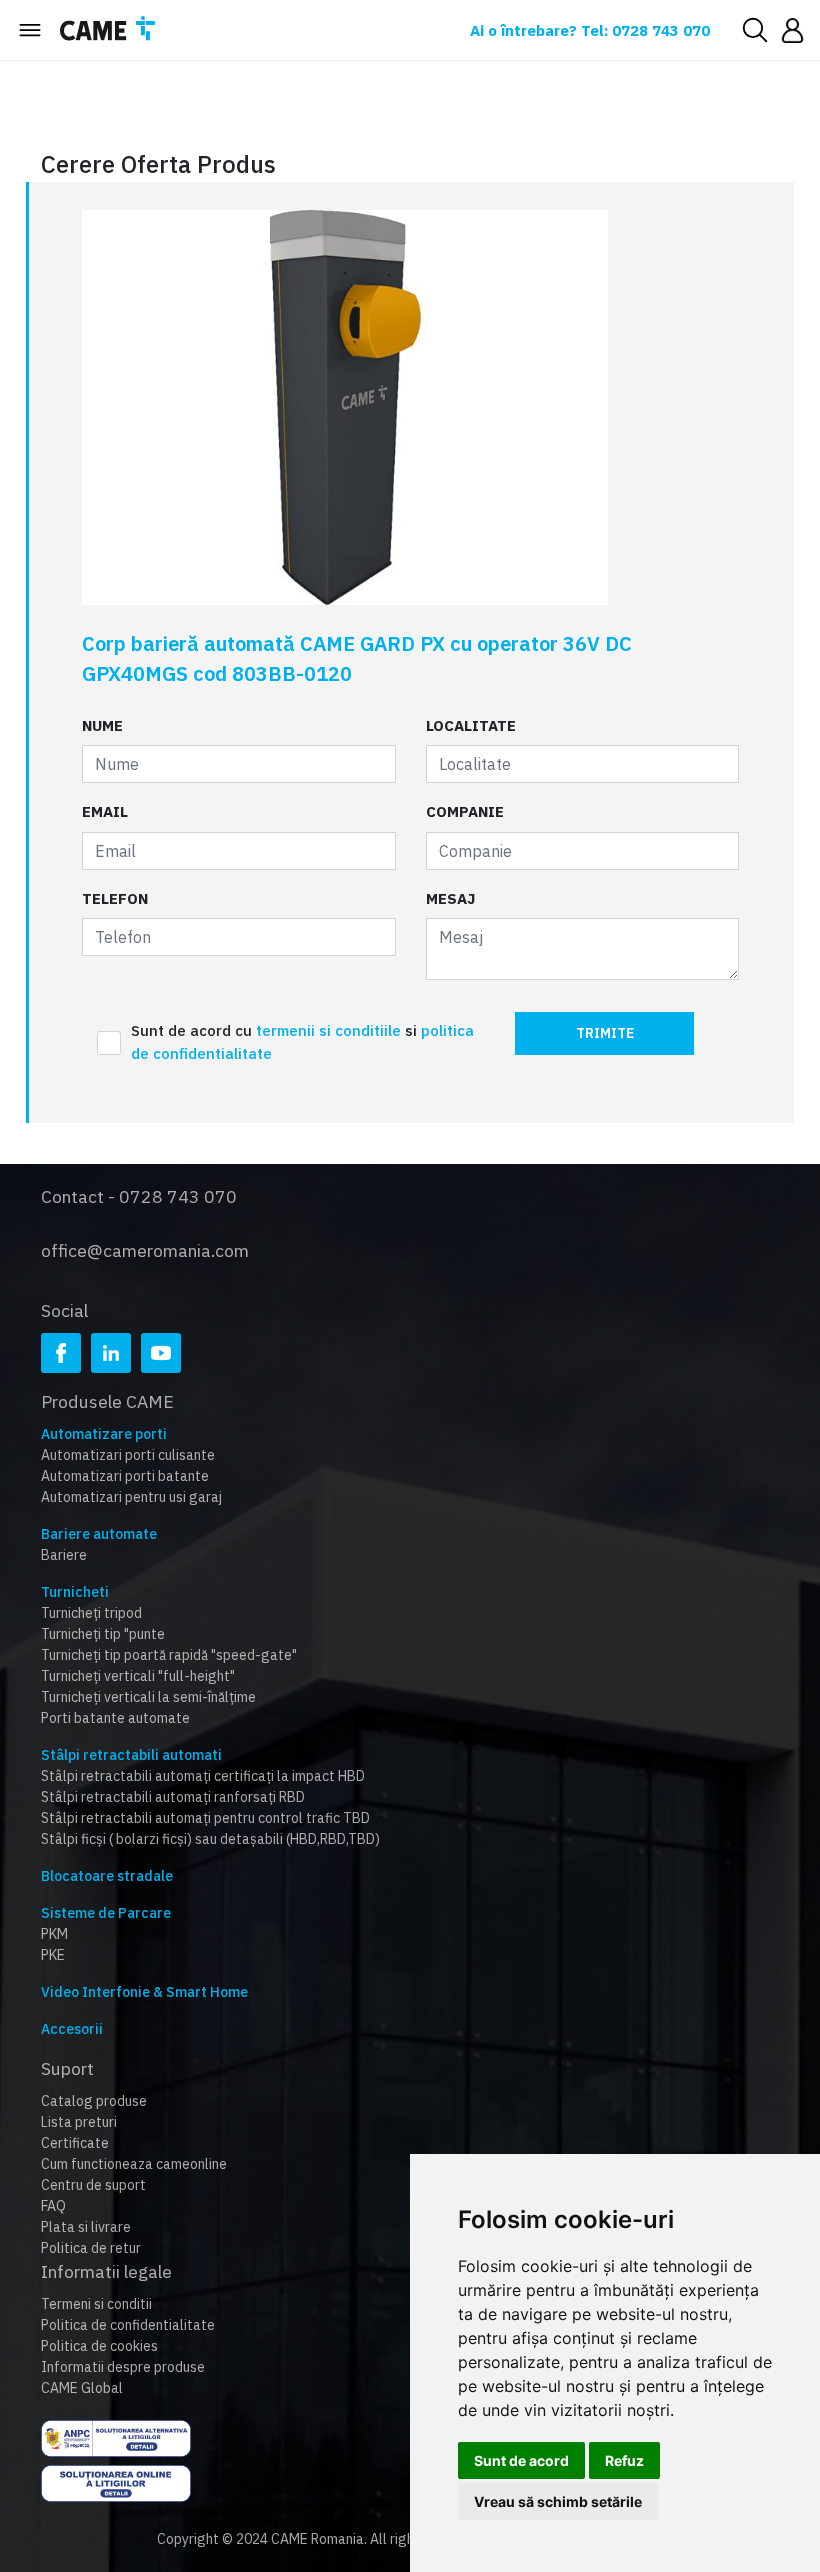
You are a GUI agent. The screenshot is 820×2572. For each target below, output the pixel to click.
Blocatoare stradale (107, 1876)
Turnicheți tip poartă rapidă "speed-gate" (169, 1655)
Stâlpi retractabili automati (131, 1755)
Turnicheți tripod (91, 1613)
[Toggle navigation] (30, 30)
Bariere (64, 1555)
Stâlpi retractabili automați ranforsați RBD (173, 1797)
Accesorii (72, 2029)
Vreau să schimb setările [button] (558, 2501)
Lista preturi (79, 2122)
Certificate (75, 2143)
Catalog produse (94, 2101)
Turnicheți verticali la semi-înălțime (148, 1697)
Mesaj (450, 898)
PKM (54, 1934)
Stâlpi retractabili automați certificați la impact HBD (203, 1776)
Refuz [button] (624, 2460)
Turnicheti (75, 1592)
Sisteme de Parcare (106, 1913)
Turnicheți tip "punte (103, 1634)
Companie (465, 811)
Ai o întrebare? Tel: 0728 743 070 (590, 30)
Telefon (115, 898)
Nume (102, 725)
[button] (792, 30)
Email (105, 811)
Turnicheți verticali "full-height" (138, 1676)
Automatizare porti (104, 1434)
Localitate (471, 725)
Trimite (605, 1033)
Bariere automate (99, 1534)
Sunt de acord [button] (521, 2460)
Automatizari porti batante (125, 1476)
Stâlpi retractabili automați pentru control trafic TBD (205, 1818)
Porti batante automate (115, 1718)
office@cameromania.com (145, 1250)
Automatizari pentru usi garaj (131, 1497)
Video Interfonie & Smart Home (144, 1992)
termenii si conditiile (330, 1030)
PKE (53, 1955)
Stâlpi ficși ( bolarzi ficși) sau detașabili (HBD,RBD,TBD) (210, 1839)
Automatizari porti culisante (128, 1455)
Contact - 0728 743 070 (139, 1196)
